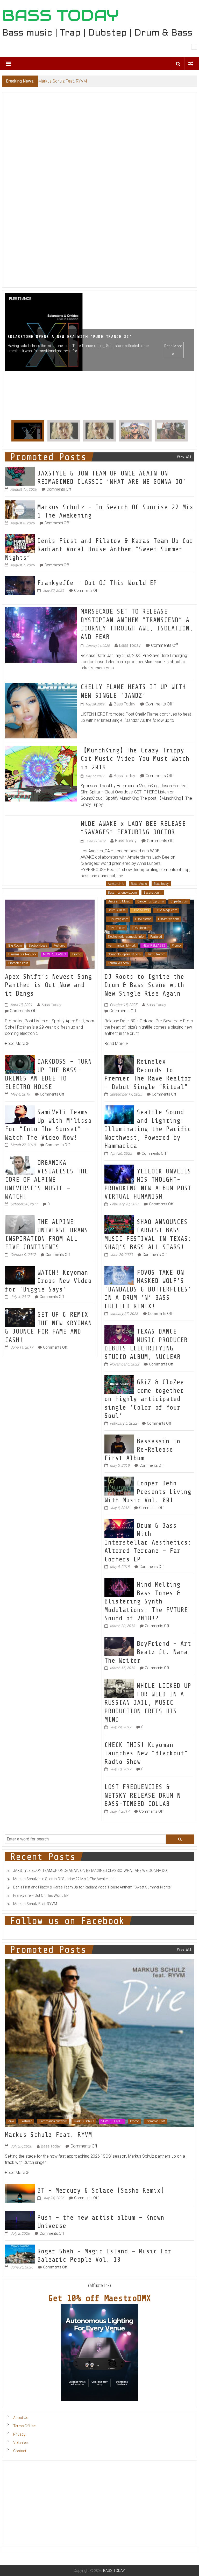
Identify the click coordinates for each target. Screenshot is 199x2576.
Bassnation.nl (153, 896)
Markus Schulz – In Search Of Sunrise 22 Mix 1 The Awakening (64, 1882)
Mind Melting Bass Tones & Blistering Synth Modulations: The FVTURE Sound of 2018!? (146, 1605)
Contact (20, 2455)
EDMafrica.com (169, 923)
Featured (59, 949)
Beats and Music (119, 905)
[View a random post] (191, 64)
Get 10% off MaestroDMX (99, 2302)
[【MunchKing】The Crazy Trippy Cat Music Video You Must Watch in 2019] (41, 777)
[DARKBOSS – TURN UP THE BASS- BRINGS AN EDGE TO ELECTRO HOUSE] (20, 1068)
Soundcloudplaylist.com (124, 958)
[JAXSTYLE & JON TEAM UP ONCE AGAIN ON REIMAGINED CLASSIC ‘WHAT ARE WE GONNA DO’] (20, 479)
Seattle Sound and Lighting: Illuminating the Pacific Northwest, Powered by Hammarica (148, 1133)
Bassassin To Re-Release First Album (142, 1453)
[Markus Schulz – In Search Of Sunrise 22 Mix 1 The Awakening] (20, 513)
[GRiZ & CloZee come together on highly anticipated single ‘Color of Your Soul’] (119, 1388)
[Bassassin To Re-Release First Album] (119, 1447)
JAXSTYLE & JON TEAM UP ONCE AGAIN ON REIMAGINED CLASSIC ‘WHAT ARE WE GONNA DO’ (90, 1874)
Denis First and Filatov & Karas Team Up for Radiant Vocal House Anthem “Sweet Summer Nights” (99, 553)
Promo (77, 958)
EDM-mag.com (118, 923)
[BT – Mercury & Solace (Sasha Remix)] (20, 2196)
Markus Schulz (84, 2125)
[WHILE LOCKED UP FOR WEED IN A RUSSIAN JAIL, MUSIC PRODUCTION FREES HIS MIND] (119, 1692)
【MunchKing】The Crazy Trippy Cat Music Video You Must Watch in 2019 (135, 762)
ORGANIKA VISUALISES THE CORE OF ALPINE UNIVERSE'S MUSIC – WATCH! (47, 1183)
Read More (173, 394)
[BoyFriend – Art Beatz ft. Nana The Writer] (119, 1650)
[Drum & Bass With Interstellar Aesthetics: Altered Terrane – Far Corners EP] (119, 1531)
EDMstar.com (141, 932)
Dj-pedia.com (179, 905)
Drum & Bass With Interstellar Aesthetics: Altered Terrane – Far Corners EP (148, 1546)
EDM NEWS (141, 914)
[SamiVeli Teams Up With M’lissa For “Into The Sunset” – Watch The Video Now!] (20, 1118)
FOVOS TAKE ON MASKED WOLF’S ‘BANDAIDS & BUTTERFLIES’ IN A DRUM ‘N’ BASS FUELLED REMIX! (148, 1293)
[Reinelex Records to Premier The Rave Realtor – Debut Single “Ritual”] (119, 1068)
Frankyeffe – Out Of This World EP (97, 587)
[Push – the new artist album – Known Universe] (20, 2223)
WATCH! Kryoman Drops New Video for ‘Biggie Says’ (48, 1285)
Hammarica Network (22, 958)
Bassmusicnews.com (122, 896)
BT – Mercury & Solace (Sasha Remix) (101, 2194)
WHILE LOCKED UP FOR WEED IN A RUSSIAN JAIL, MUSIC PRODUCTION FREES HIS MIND (148, 1706)
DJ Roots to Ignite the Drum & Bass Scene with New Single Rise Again (144, 989)
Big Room (15, 949)
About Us (21, 2421)
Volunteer (21, 2446)
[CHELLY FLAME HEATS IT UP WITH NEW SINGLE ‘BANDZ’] (41, 714)
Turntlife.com (156, 958)
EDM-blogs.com (166, 914)
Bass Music (139, 887)
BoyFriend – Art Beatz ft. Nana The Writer (148, 1656)
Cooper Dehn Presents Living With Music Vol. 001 (148, 1495)
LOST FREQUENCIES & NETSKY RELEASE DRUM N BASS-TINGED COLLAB (143, 1799)
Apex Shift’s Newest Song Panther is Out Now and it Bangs (48, 989)
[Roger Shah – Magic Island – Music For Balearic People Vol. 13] (20, 2257)
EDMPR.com (116, 932)
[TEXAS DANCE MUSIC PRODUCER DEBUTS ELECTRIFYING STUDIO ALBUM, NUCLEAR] (119, 1338)
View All (184, 461)
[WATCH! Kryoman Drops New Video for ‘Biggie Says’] (20, 1278)
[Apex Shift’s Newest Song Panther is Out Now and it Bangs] (50, 937)
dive (11, 2125)
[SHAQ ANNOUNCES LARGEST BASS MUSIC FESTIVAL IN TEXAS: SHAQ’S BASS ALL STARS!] (119, 1228)
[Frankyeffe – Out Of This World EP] (20, 589)
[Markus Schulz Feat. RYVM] (100, 2046)
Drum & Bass (117, 914)
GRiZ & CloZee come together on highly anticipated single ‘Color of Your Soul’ (144, 1403)
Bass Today (130, 649)
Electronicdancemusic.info (126, 940)
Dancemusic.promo (151, 905)
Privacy (19, 2438)
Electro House (38, 949)
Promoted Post (18, 967)
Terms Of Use (24, 2430)
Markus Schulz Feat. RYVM (35, 1907)
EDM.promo (143, 923)
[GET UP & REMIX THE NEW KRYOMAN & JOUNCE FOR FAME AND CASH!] (20, 1321)
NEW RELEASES (54, 958)
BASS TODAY (61, 15)
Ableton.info (116, 887)
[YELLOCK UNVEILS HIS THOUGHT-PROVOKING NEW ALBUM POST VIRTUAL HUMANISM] (119, 1177)
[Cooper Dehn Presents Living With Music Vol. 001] (119, 1489)
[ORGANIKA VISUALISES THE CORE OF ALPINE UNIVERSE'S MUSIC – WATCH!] (20, 1169)
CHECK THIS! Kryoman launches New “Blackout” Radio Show (146, 1757)
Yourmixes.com (118, 967)
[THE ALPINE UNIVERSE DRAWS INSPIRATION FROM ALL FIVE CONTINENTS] (20, 1228)
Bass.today (161, 887)
